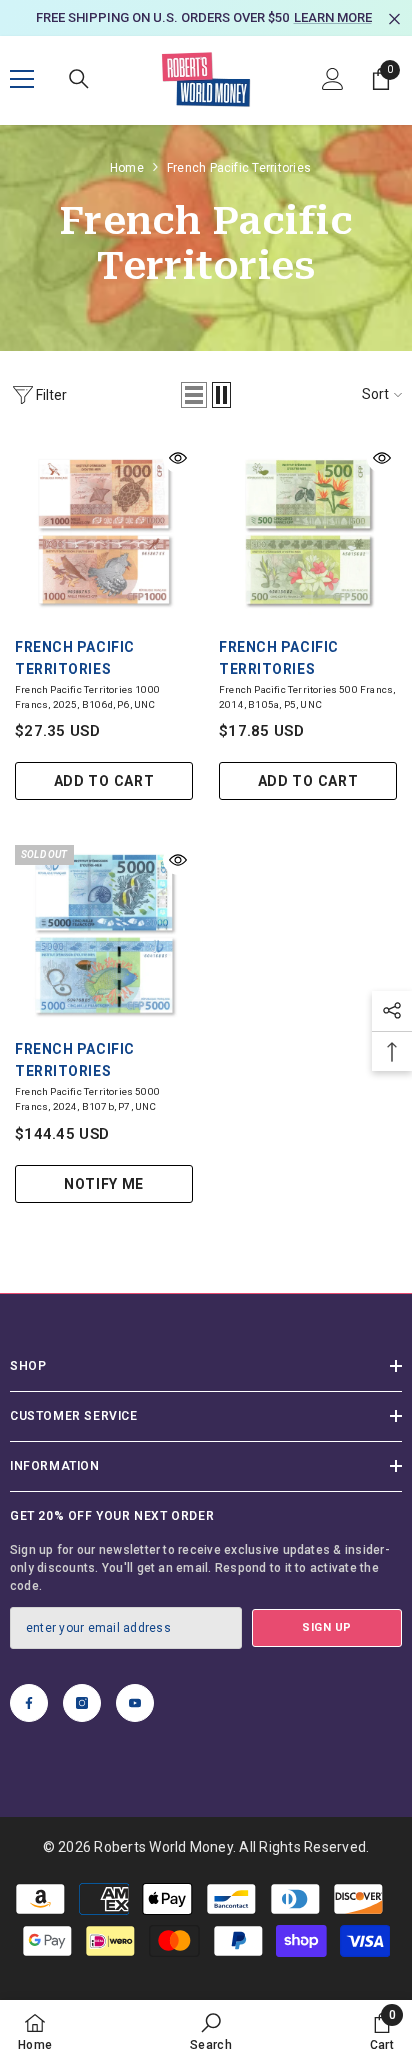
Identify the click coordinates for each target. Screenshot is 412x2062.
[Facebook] (29, 1724)
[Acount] (333, 100)
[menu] (22, 100)
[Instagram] (82, 1724)
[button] (194, 416)
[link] (211, 2031)
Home (127, 189)
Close (394, 19)
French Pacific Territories (239, 189)
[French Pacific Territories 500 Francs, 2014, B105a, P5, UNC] (308, 553)
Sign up (327, 1648)
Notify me (104, 1205)
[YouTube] (135, 1724)
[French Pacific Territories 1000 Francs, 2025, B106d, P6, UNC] (104, 553)
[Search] (79, 100)
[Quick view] (178, 479)
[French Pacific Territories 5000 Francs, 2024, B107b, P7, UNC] (104, 956)
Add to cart (104, 803)
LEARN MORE (224, 39)
